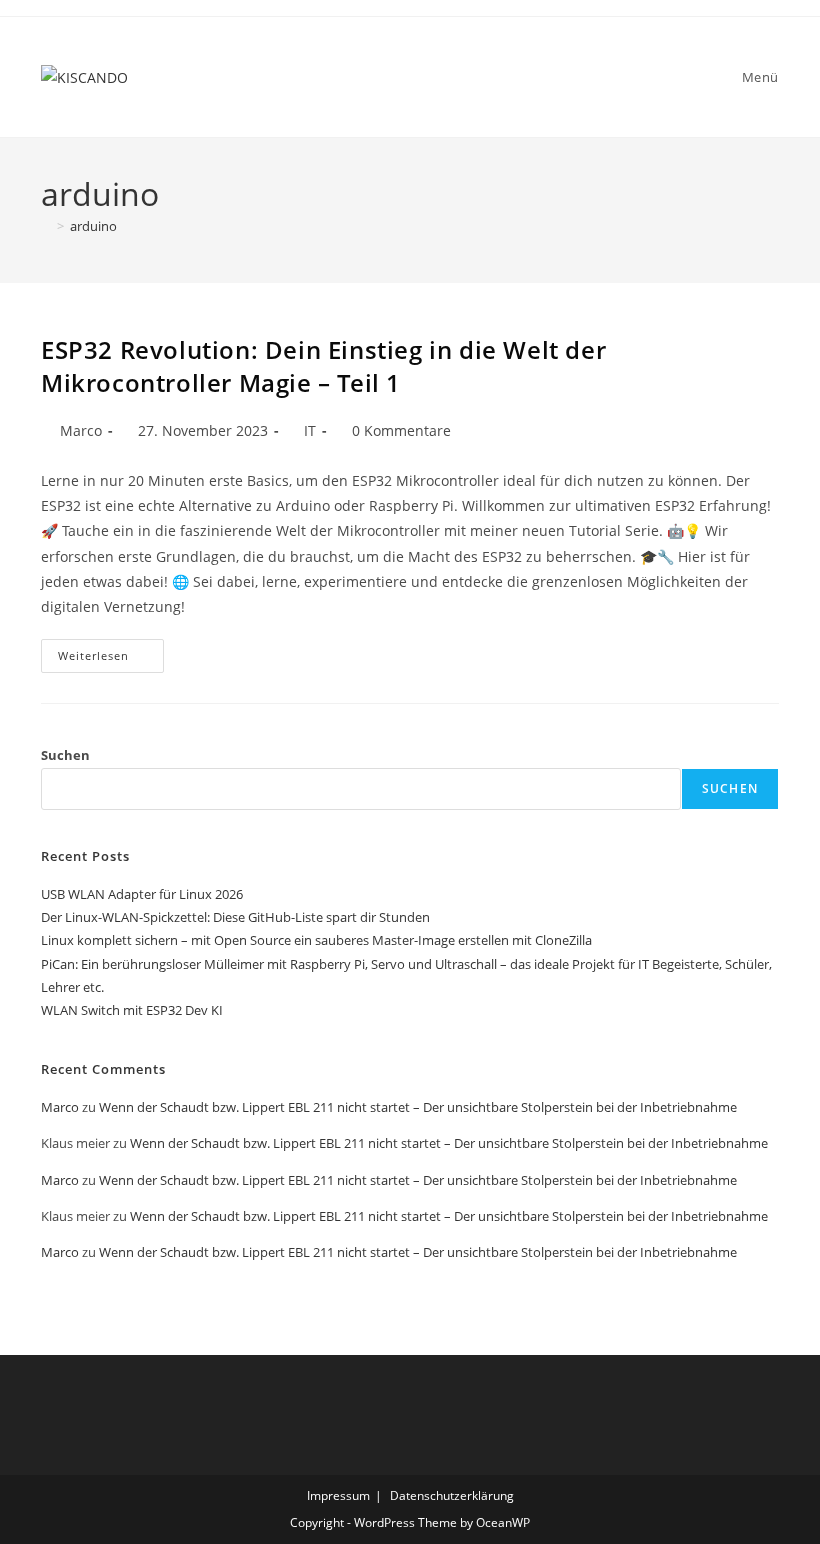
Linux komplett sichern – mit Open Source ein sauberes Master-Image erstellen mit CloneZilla (316, 940)
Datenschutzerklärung (452, 1495)
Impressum (338, 1495)
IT (310, 430)
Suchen (65, 755)
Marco (81, 430)
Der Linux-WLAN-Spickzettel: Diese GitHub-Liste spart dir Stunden (235, 917)
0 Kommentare (401, 430)
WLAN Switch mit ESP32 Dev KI (132, 1010)
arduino (93, 226)
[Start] (46, 226)
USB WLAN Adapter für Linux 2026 (142, 894)
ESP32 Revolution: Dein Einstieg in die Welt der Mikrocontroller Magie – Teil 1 (323, 366)
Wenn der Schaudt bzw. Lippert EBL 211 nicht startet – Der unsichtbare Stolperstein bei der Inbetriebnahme (418, 1107)
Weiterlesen (111, 659)
